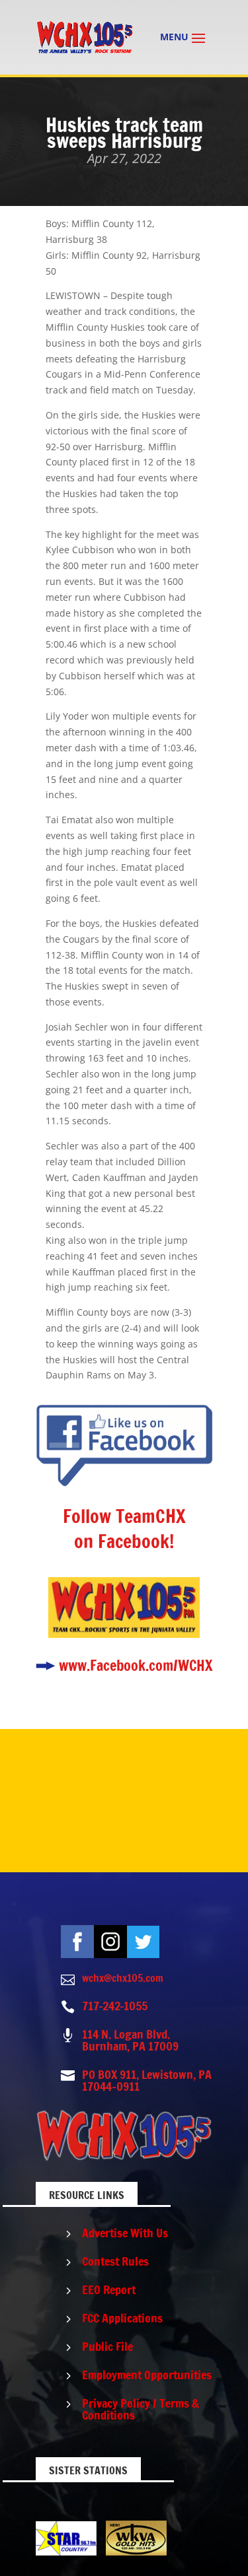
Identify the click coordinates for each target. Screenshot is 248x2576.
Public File (107, 2346)
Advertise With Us (125, 2233)
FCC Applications (122, 2318)
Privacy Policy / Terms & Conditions (141, 2409)
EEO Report (109, 2289)
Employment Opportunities (147, 2375)
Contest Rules (115, 2261)
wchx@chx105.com (123, 1978)
